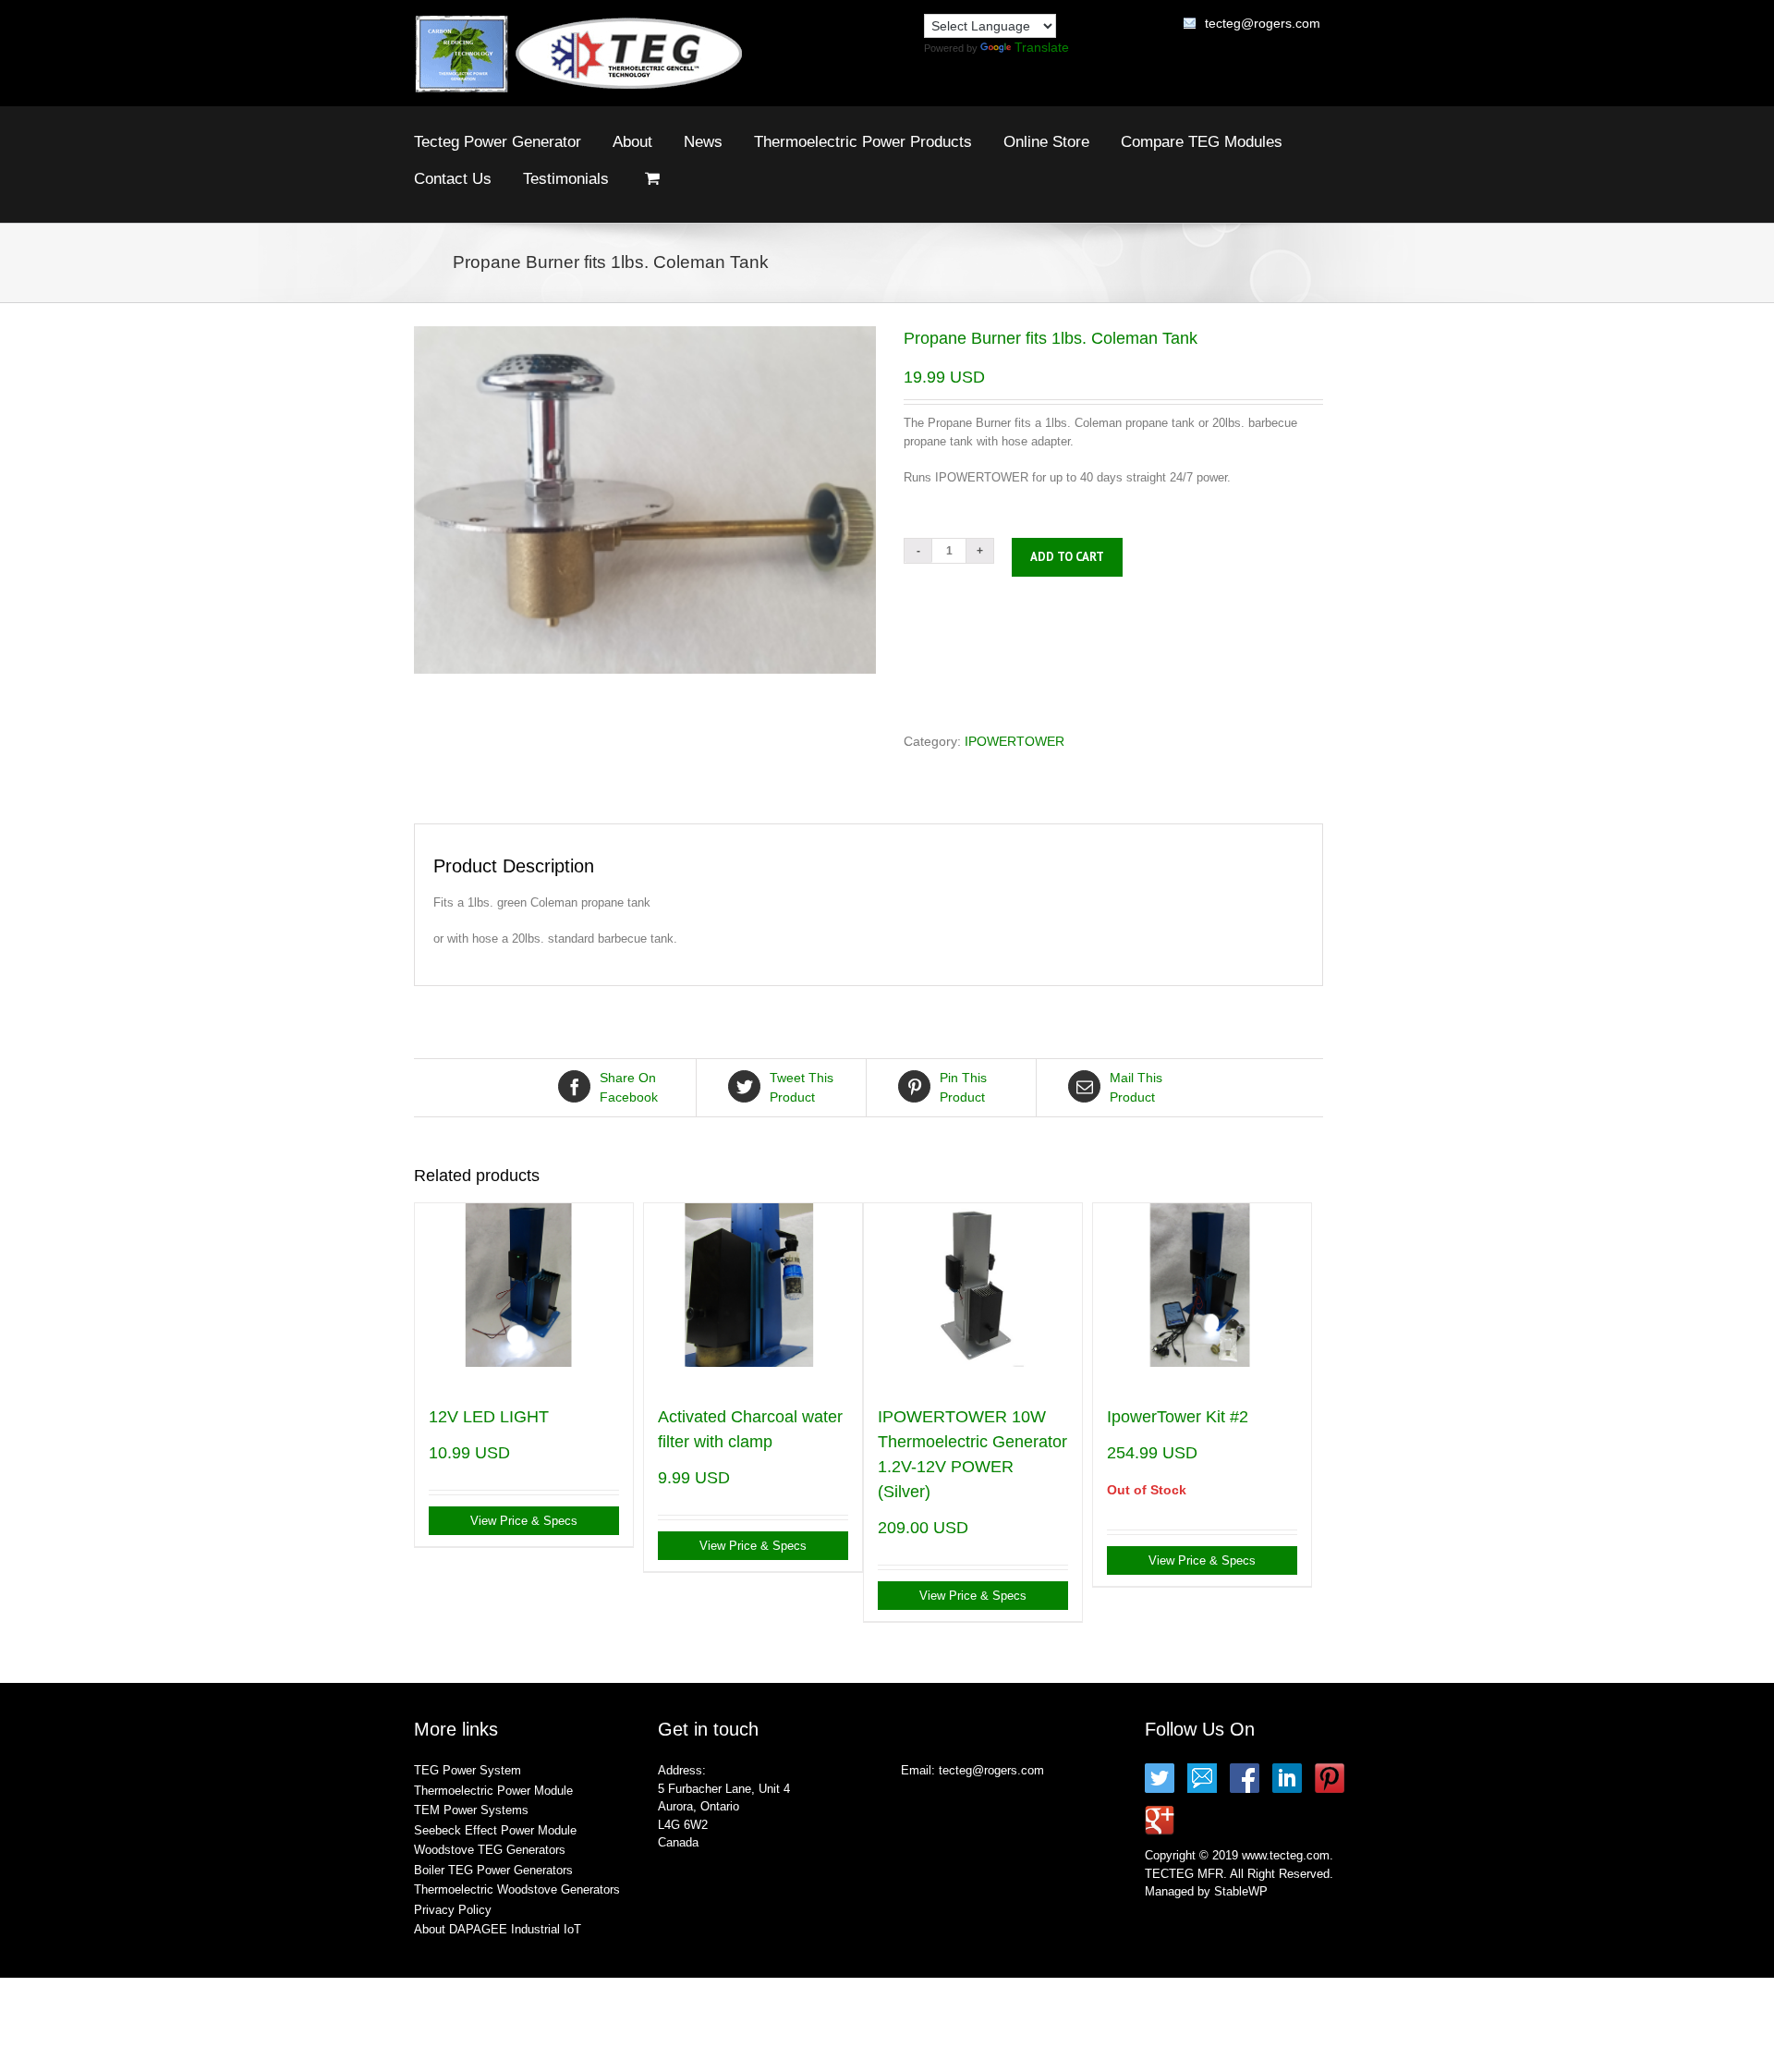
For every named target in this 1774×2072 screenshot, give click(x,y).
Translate (1042, 47)
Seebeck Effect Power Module (495, 1830)
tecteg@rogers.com (1263, 23)
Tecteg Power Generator (498, 142)
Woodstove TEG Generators (490, 1850)
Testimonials (566, 179)
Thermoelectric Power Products (863, 142)
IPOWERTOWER (1015, 741)
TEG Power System (468, 1770)
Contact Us (453, 179)
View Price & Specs (524, 1521)
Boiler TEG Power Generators (493, 1870)
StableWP (1241, 1891)
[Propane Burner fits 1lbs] (645, 500)
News (703, 142)
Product (802, 1087)
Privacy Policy (453, 1910)
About (632, 142)
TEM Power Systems (471, 1810)
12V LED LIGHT (489, 1417)
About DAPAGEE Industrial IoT (498, 1929)
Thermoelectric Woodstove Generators (517, 1889)
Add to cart (1067, 557)
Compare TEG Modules (1202, 142)
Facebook (629, 1087)
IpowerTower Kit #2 (1178, 1417)
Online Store (1046, 142)
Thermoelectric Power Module (493, 1791)
